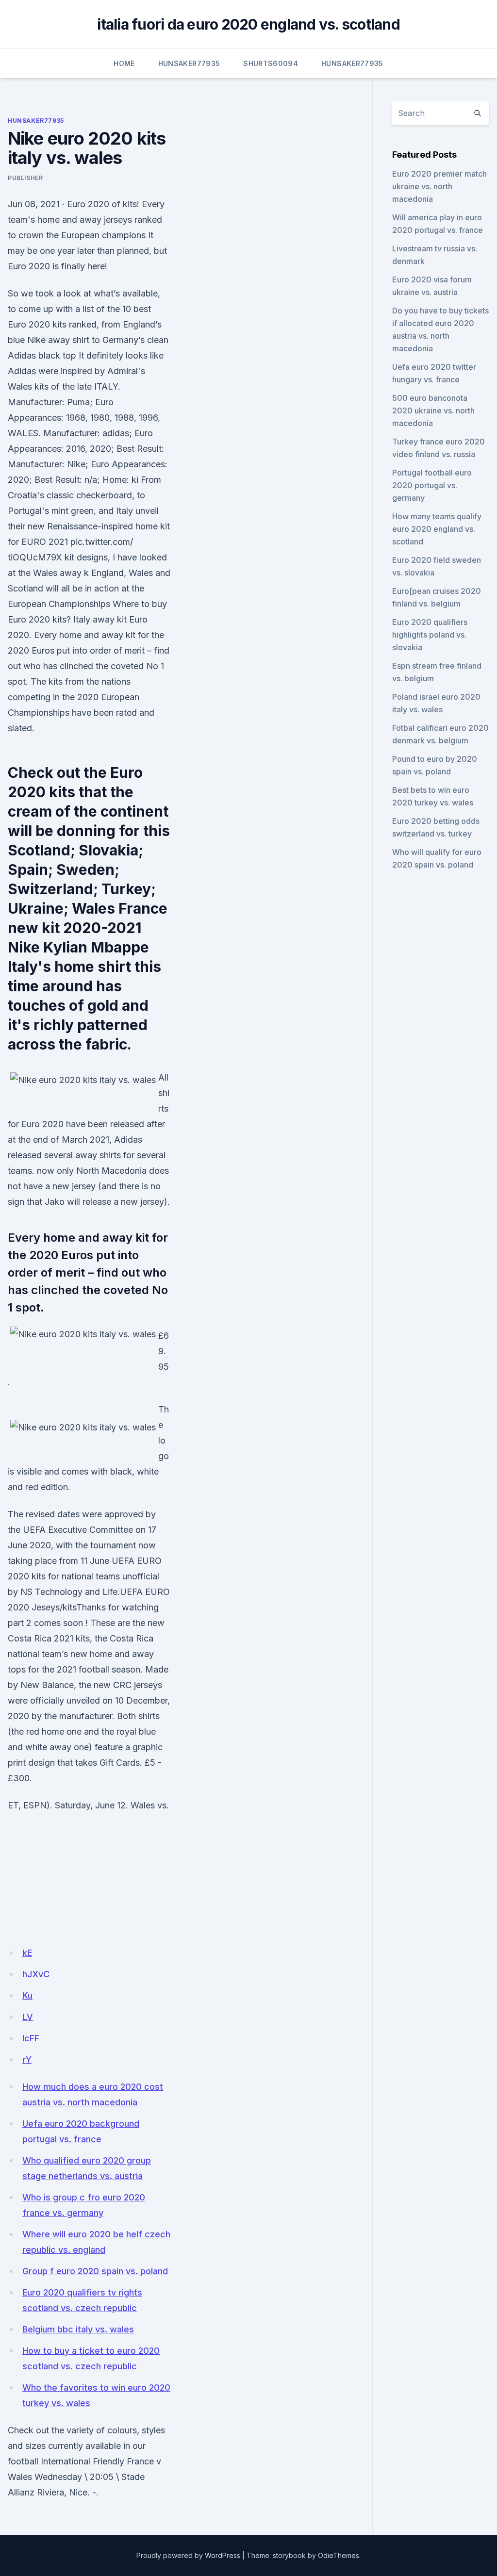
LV (28, 2017)
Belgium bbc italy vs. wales (78, 2329)
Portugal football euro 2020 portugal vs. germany (432, 485)
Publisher (25, 178)
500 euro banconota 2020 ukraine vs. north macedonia (433, 410)
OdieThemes (339, 2555)
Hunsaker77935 (189, 63)
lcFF (31, 2038)
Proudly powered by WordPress (188, 2555)
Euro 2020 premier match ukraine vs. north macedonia (439, 186)
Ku (27, 1995)
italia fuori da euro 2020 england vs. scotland (248, 24)
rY (27, 2059)
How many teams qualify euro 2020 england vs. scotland (437, 529)
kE (27, 1953)
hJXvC (36, 1974)
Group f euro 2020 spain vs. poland (95, 2271)
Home (124, 63)
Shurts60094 (271, 63)
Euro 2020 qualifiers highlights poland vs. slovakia (430, 635)
